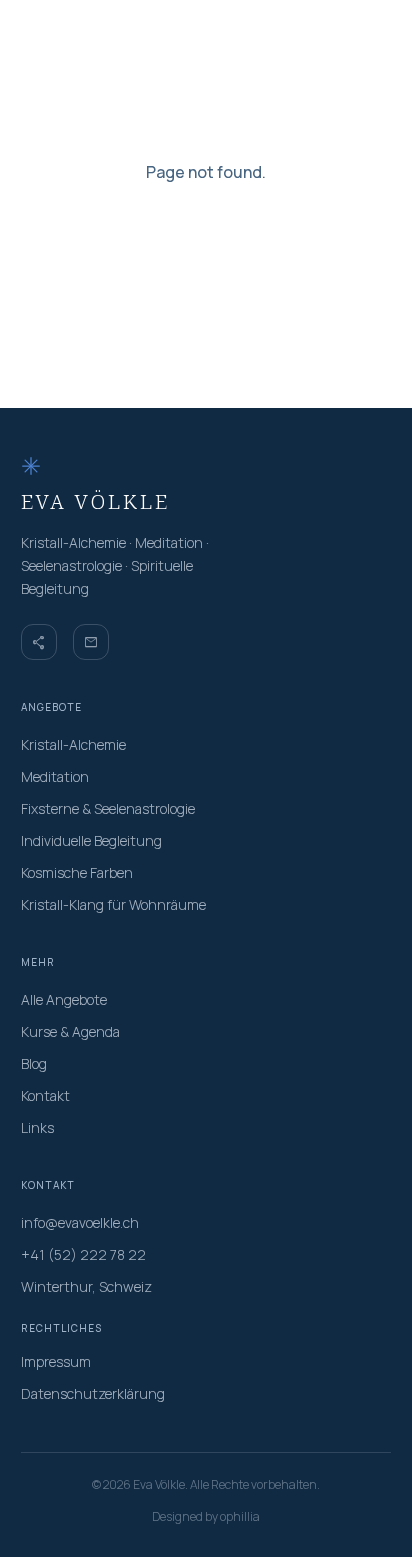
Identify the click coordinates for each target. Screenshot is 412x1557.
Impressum (56, 1361)
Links (37, 1127)
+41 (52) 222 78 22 (83, 1254)
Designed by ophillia (206, 1517)
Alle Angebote (64, 999)
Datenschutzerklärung (93, 1393)
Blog (34, 1063)
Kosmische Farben (77, 872)
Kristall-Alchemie (73, 744)
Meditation (55, 776)
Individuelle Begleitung (91, 840)
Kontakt (45, 1095)
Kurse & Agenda (70, 1031)
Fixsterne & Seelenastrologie (108, 808)
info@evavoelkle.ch (80, 1222)
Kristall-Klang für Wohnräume (113, 904)
